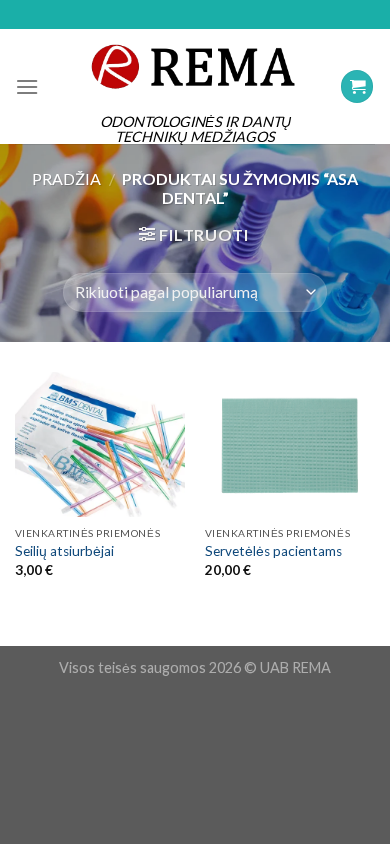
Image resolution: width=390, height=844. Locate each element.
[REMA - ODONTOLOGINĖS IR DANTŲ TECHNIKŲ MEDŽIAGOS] (195, 66)
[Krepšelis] (357, 86)
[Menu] (27, 86)
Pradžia (66, 178)
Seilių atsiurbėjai (64, 551)
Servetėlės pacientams (273, 551)
